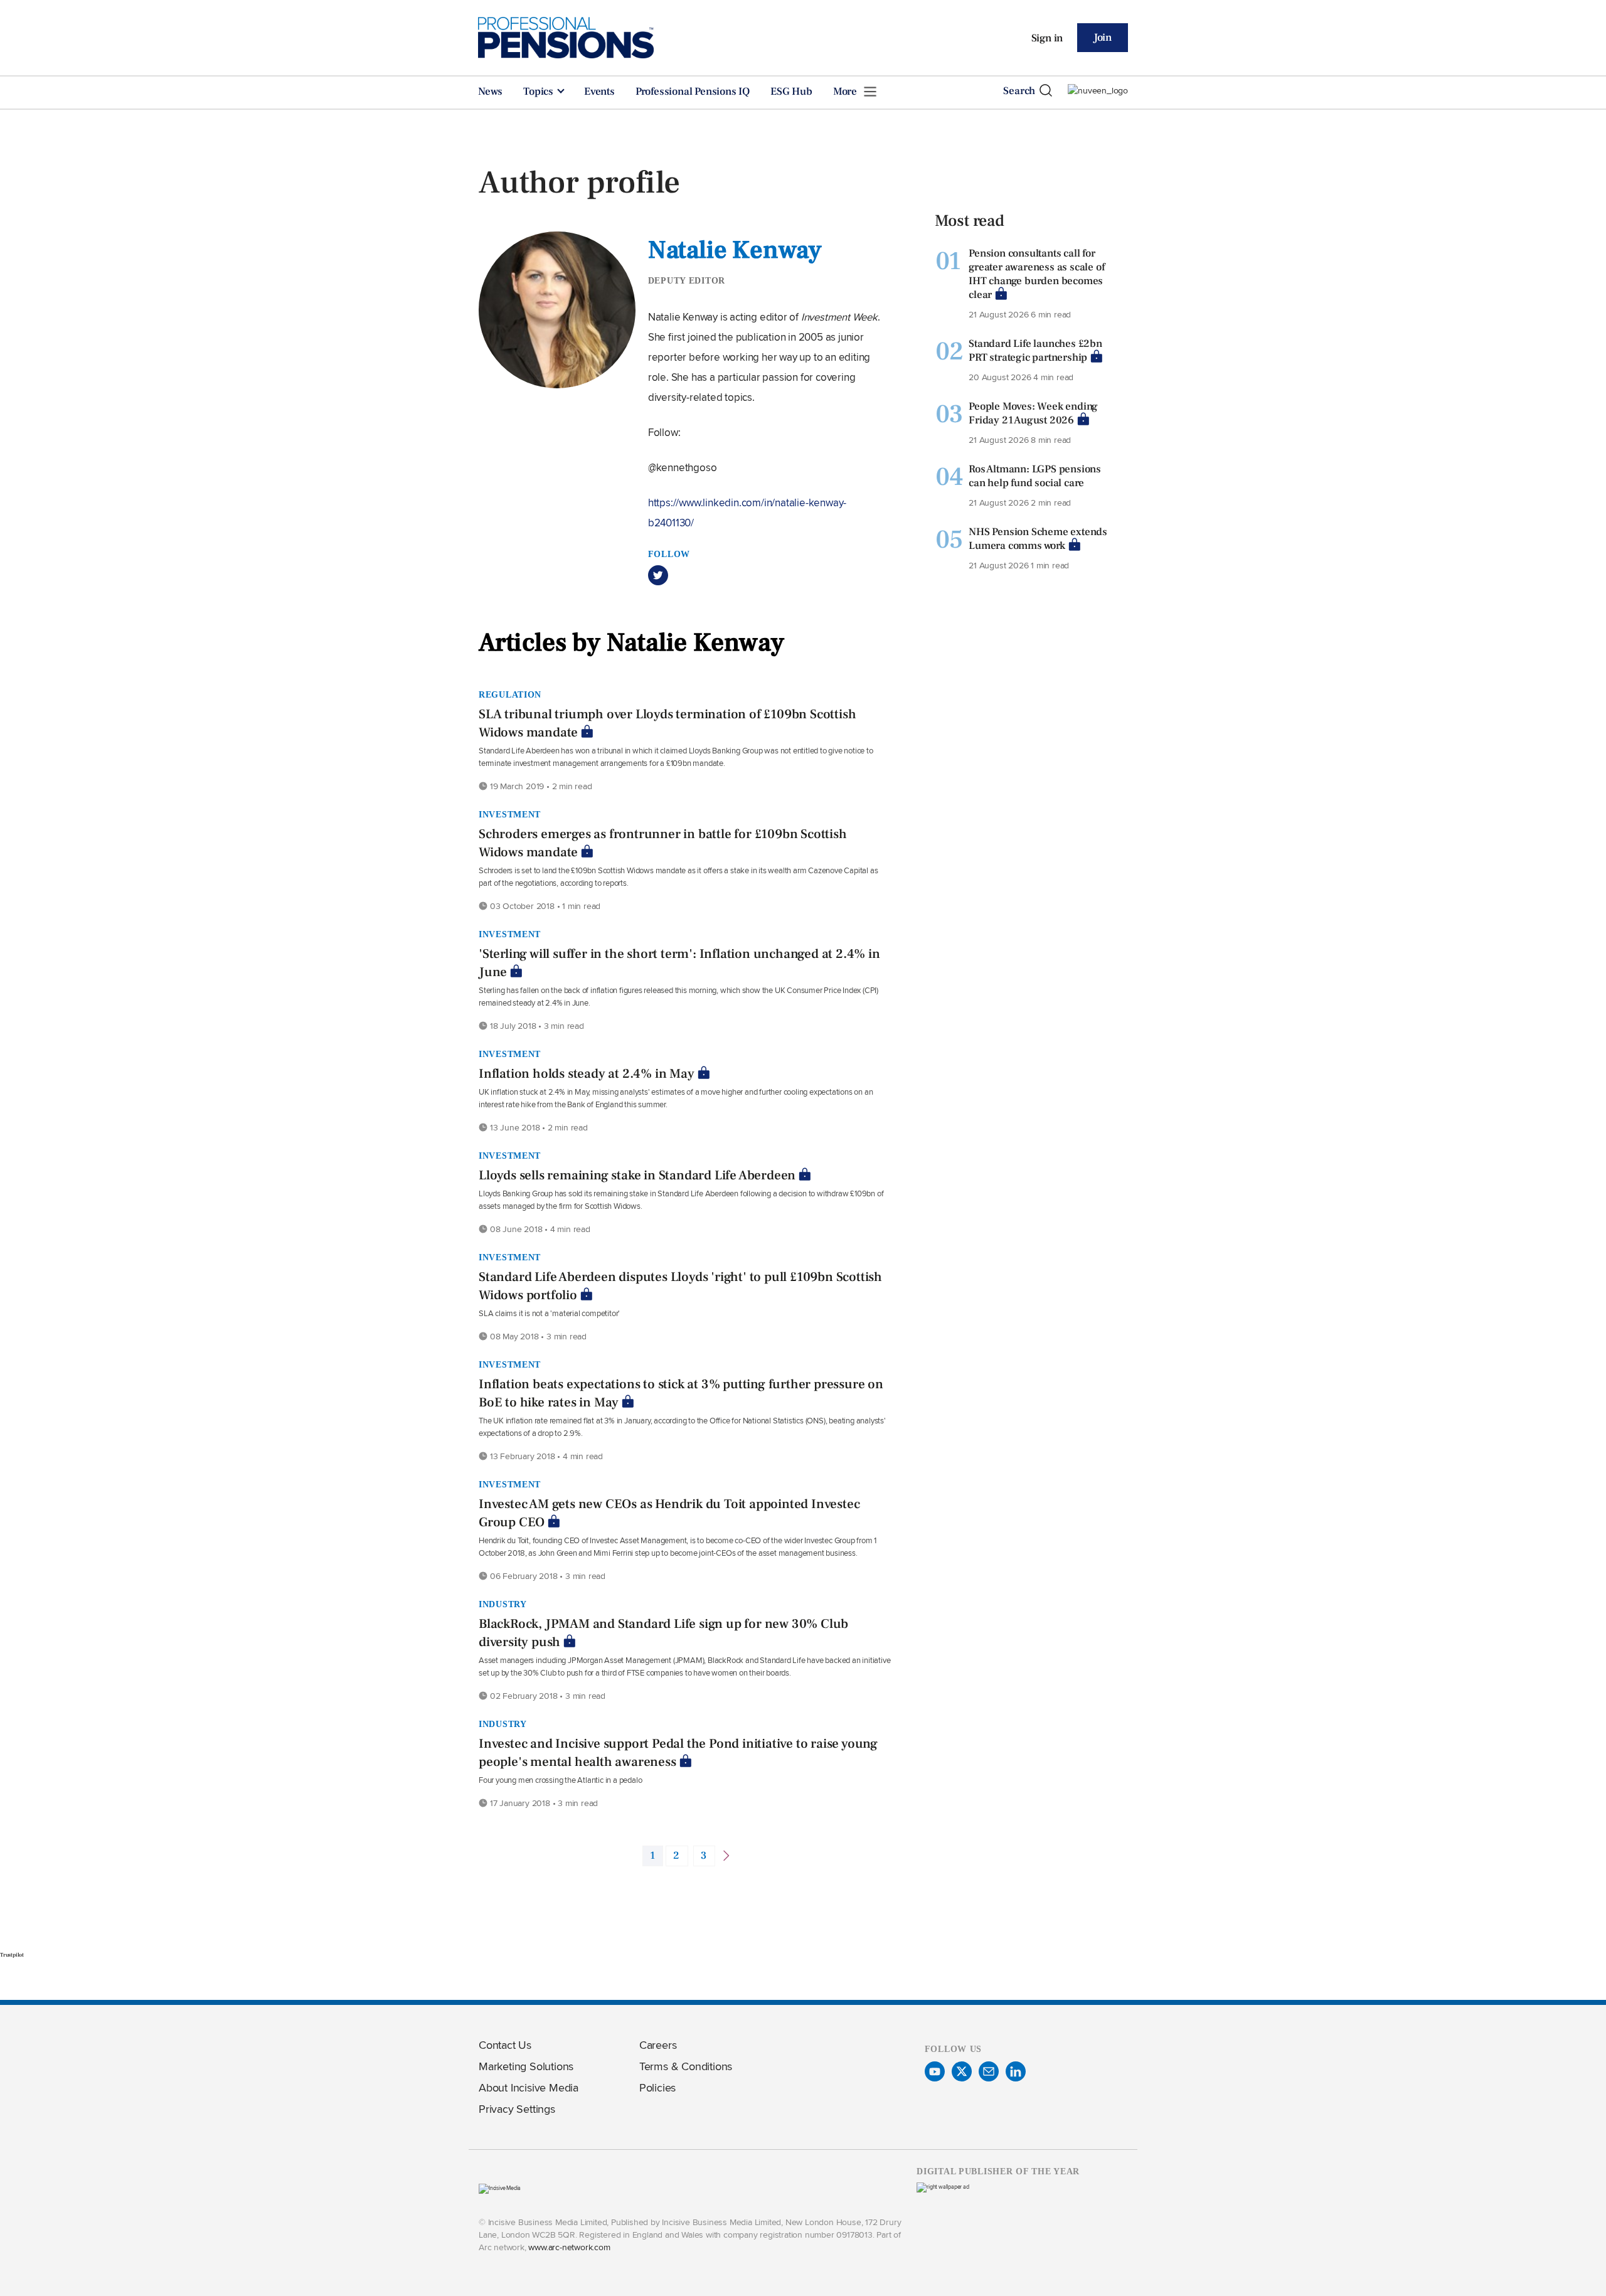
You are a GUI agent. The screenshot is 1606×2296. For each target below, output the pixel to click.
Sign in (1047, 38)
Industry (503, 1604)
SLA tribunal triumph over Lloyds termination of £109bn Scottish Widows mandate (667, 723)
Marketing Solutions (526, 2066)
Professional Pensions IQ (693, 92)
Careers (658, 2045)
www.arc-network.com (569, 2247)
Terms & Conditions (686, 2066)
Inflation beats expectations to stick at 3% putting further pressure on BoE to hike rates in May (681, 1393)
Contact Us (505, 2045)
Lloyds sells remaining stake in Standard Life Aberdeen (637, 1175)
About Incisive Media (529, 2087)
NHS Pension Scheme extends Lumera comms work (1038, 539)
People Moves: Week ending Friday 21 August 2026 (1033, 413)
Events (599, 92)
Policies (657, 2087)
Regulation (510, 694)
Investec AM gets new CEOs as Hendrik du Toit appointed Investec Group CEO (669, 1513)
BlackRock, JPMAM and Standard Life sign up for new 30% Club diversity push (663, 1633)
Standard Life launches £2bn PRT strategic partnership (1035, 351)
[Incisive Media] (500, 2188)
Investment (510, 814)
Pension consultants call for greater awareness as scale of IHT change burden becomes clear (1036, 274)
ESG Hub (791, 92)
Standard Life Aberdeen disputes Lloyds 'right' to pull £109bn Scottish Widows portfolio (680, 1286)
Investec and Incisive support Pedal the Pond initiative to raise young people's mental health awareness (678, 1753)
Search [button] (1019, 91)
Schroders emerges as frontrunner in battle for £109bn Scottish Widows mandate (663, 843)
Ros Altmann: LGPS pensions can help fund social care (1035, 476)
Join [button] (1103, 38)
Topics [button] (540, 92)
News (490, 92)
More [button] (846, 92)
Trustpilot (12, 1955)
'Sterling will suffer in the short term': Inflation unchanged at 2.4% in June (679, 963)
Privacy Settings (517, 2109)
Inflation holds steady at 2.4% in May (587, 1074)
